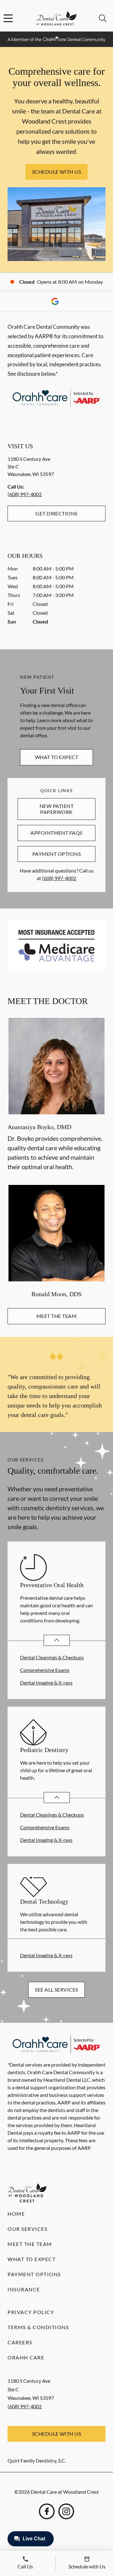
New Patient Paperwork (56, 809)
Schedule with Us (57, 172)
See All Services (56, 1990)
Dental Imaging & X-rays (46, 1683)
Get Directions (56, 513)
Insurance (24, 2289)
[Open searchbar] (103, 18)
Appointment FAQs (56, 833)
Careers (20, 2342)
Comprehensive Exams (45, 1670)
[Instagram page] (66, 2511)
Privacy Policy (31, 2312)
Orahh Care (26, 2357)
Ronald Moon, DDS (56, 1294)
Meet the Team (56, 1316)
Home (16, 2214)
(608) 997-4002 (25, 494)
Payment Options (56, 854)
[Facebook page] (47, 2511)
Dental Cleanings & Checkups (52, 1657)
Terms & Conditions (38, 2327)
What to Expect (57, 757)
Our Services (27, 2229)
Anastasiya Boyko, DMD (39, 1127)
